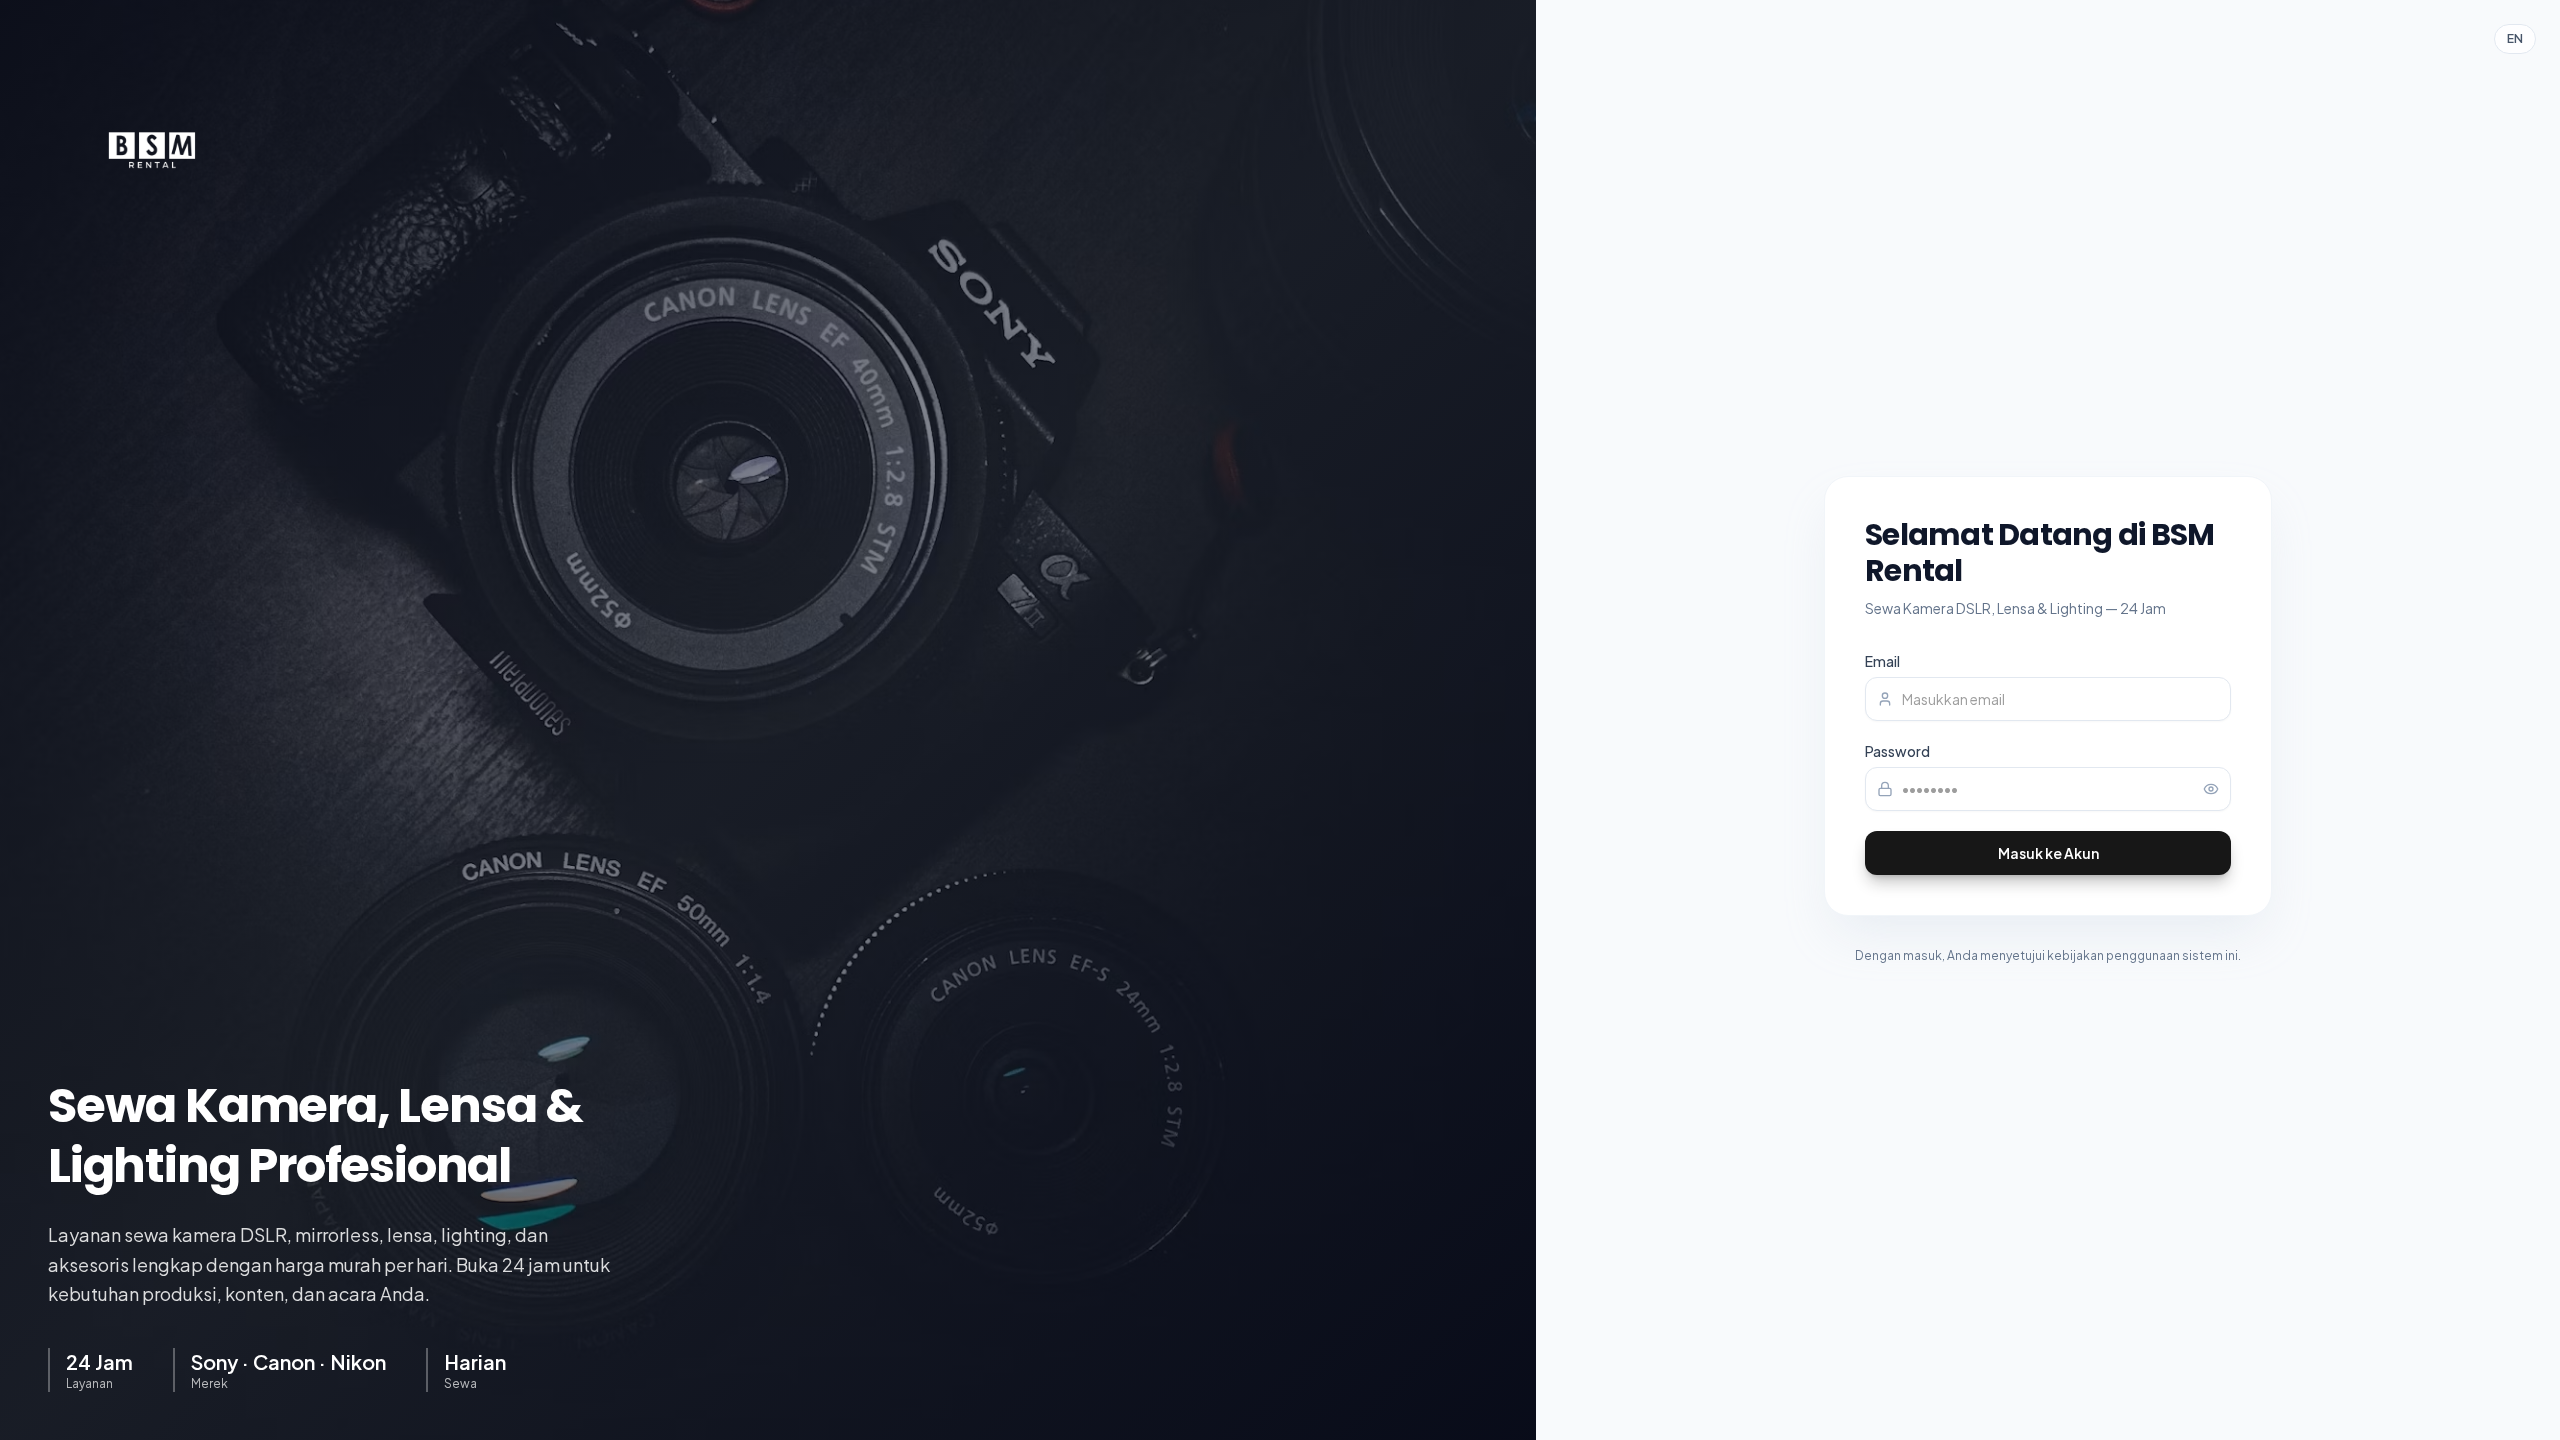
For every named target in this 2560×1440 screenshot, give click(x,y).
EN (2515, 38)
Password (1897, 751)
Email (1882, 661)
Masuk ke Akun (2048, 853)
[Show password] (2211, 789)
